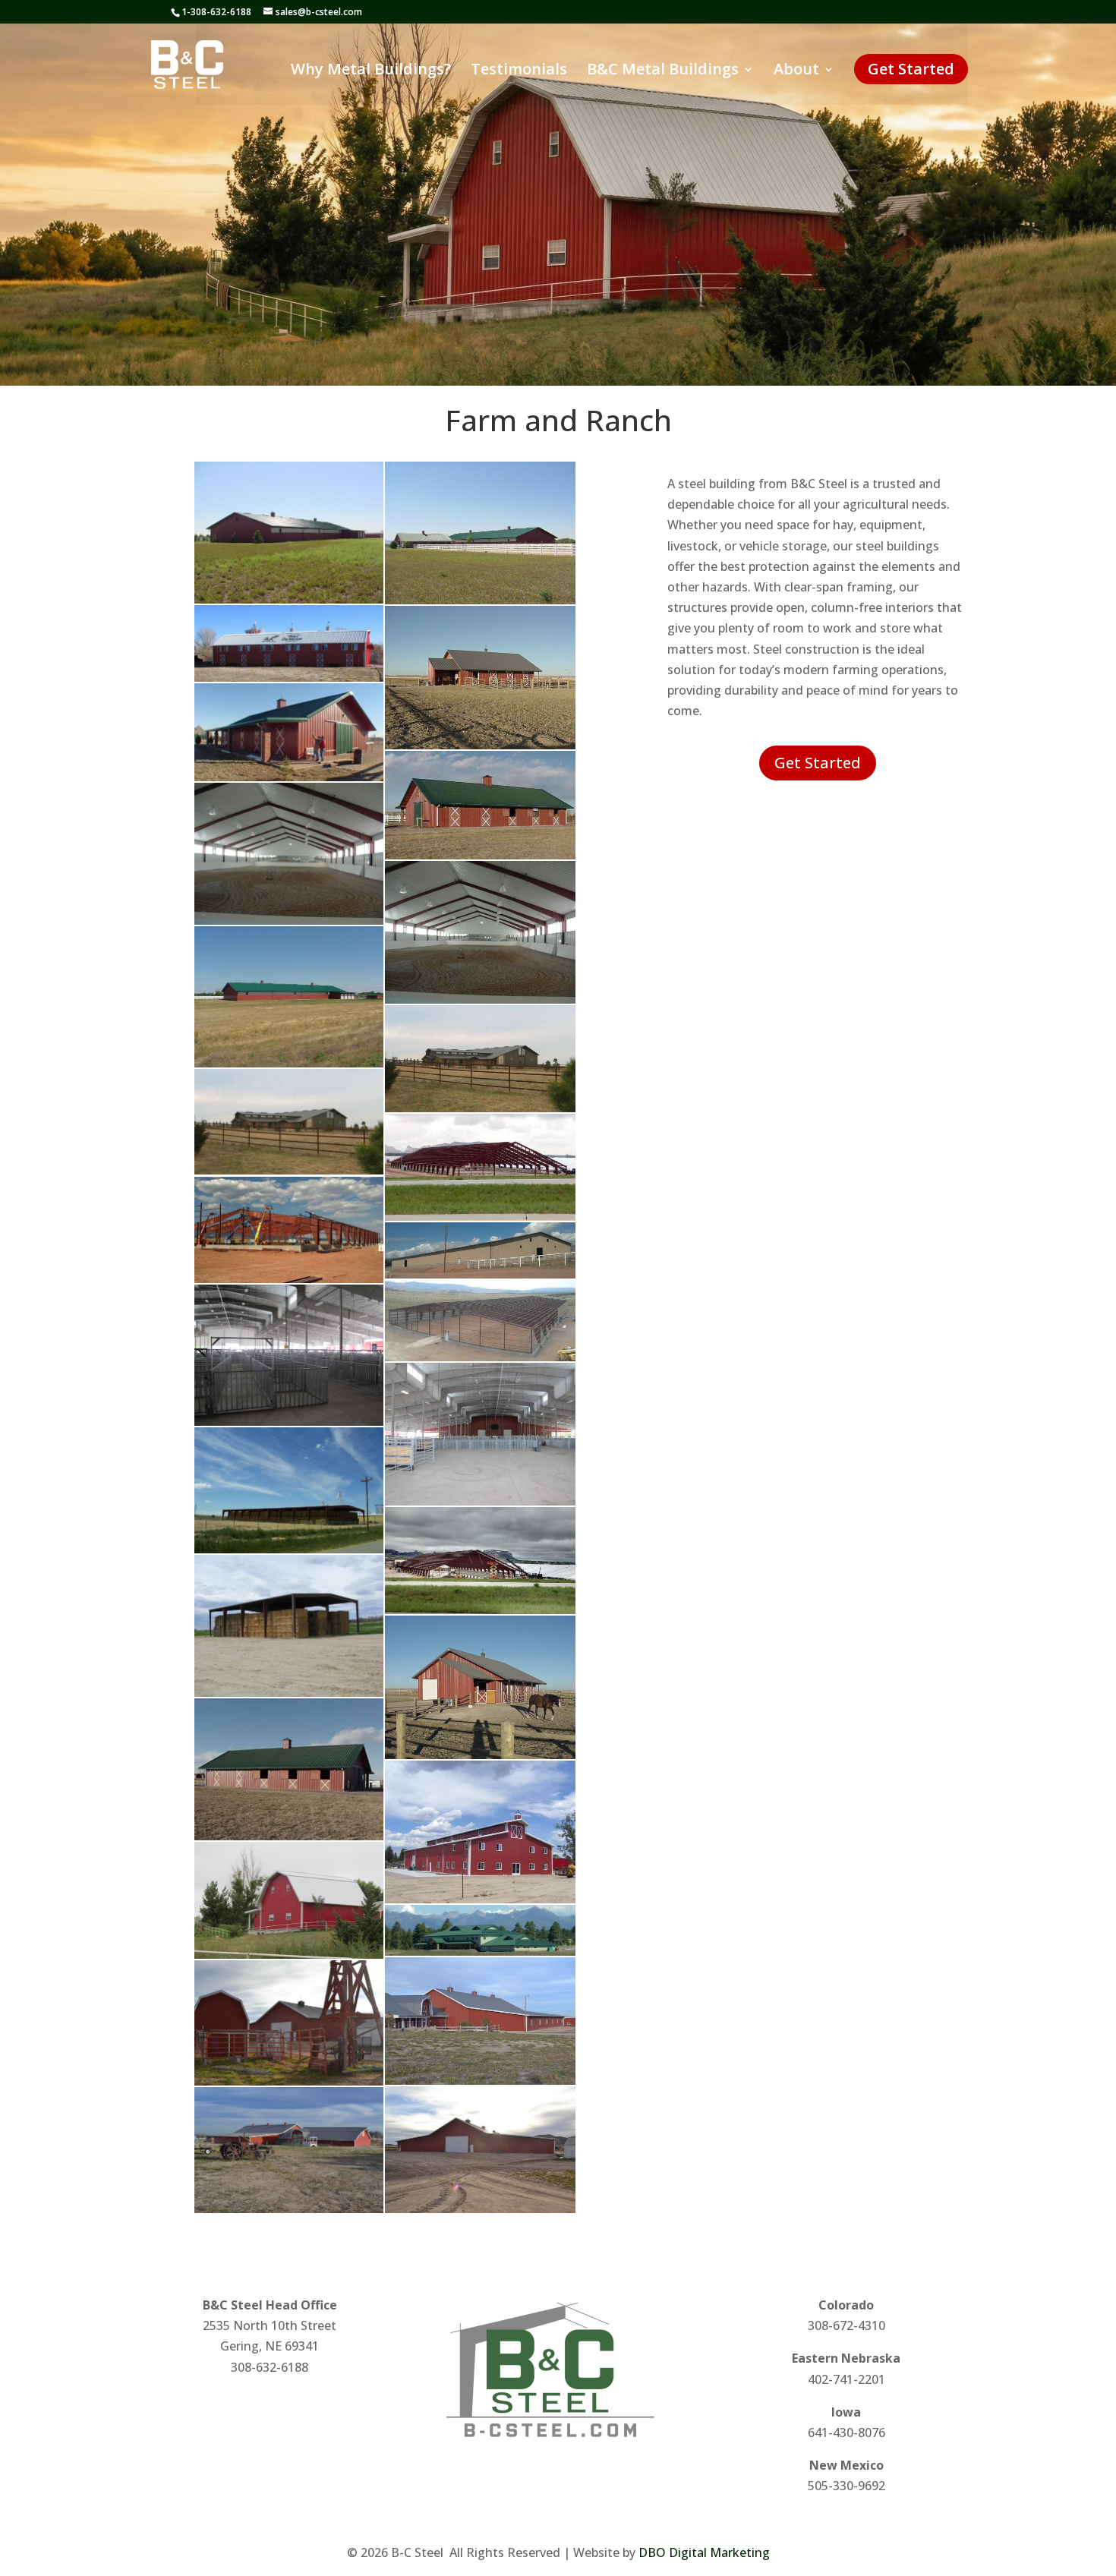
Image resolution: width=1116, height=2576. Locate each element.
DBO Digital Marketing (704, 2552)
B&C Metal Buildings (663, 71)
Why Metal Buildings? (371, 71)
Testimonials (519, 71)
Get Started (911, 69)
